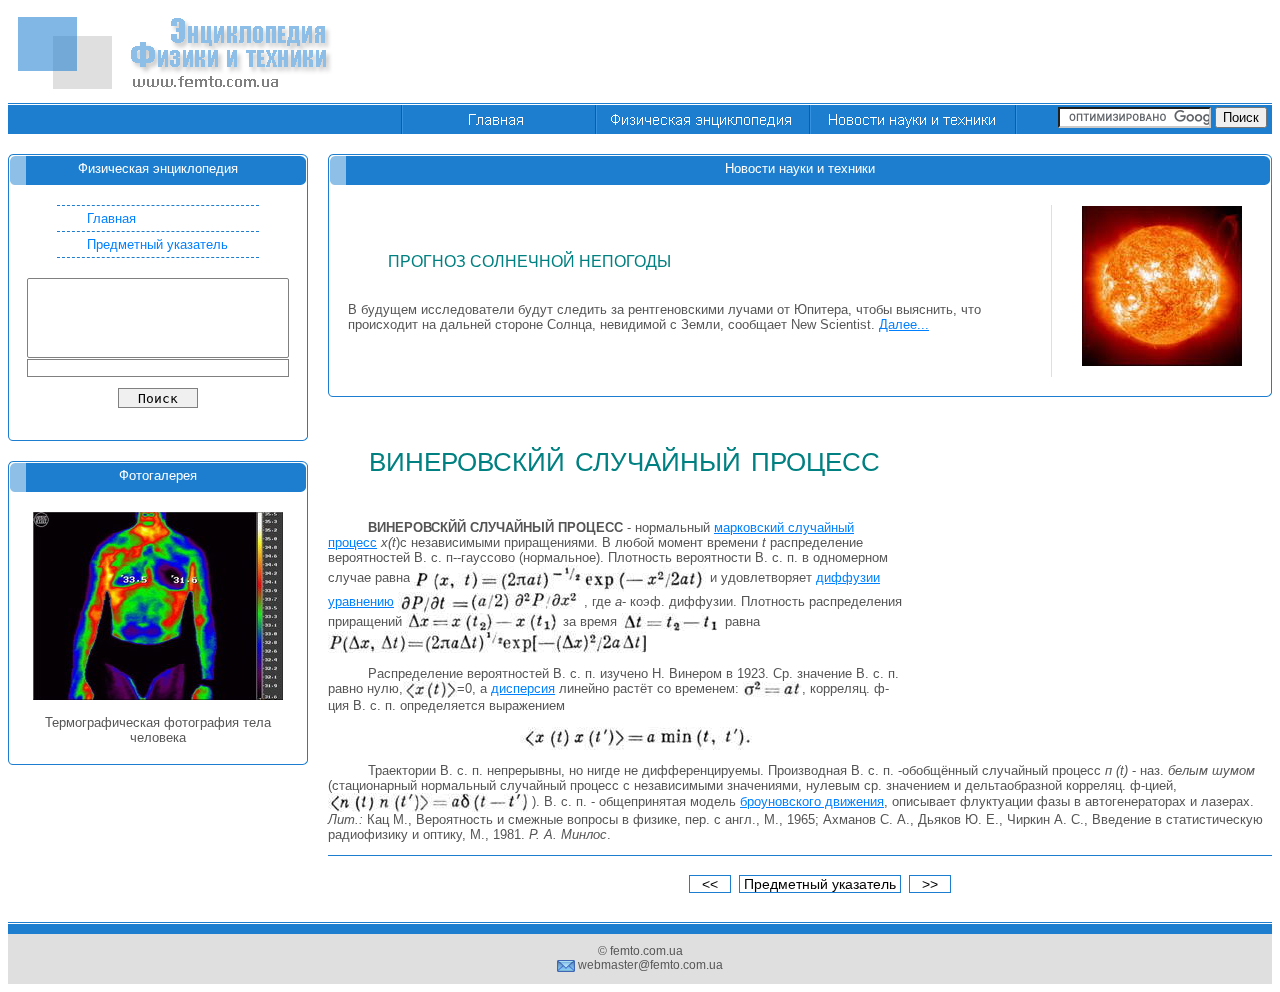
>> (930, 884)
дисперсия (523, 688)
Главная (111, 218)
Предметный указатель (157, 244)
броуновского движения (812, 801)
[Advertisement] (908, 53)
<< (710, 884)
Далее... (904, 324)
